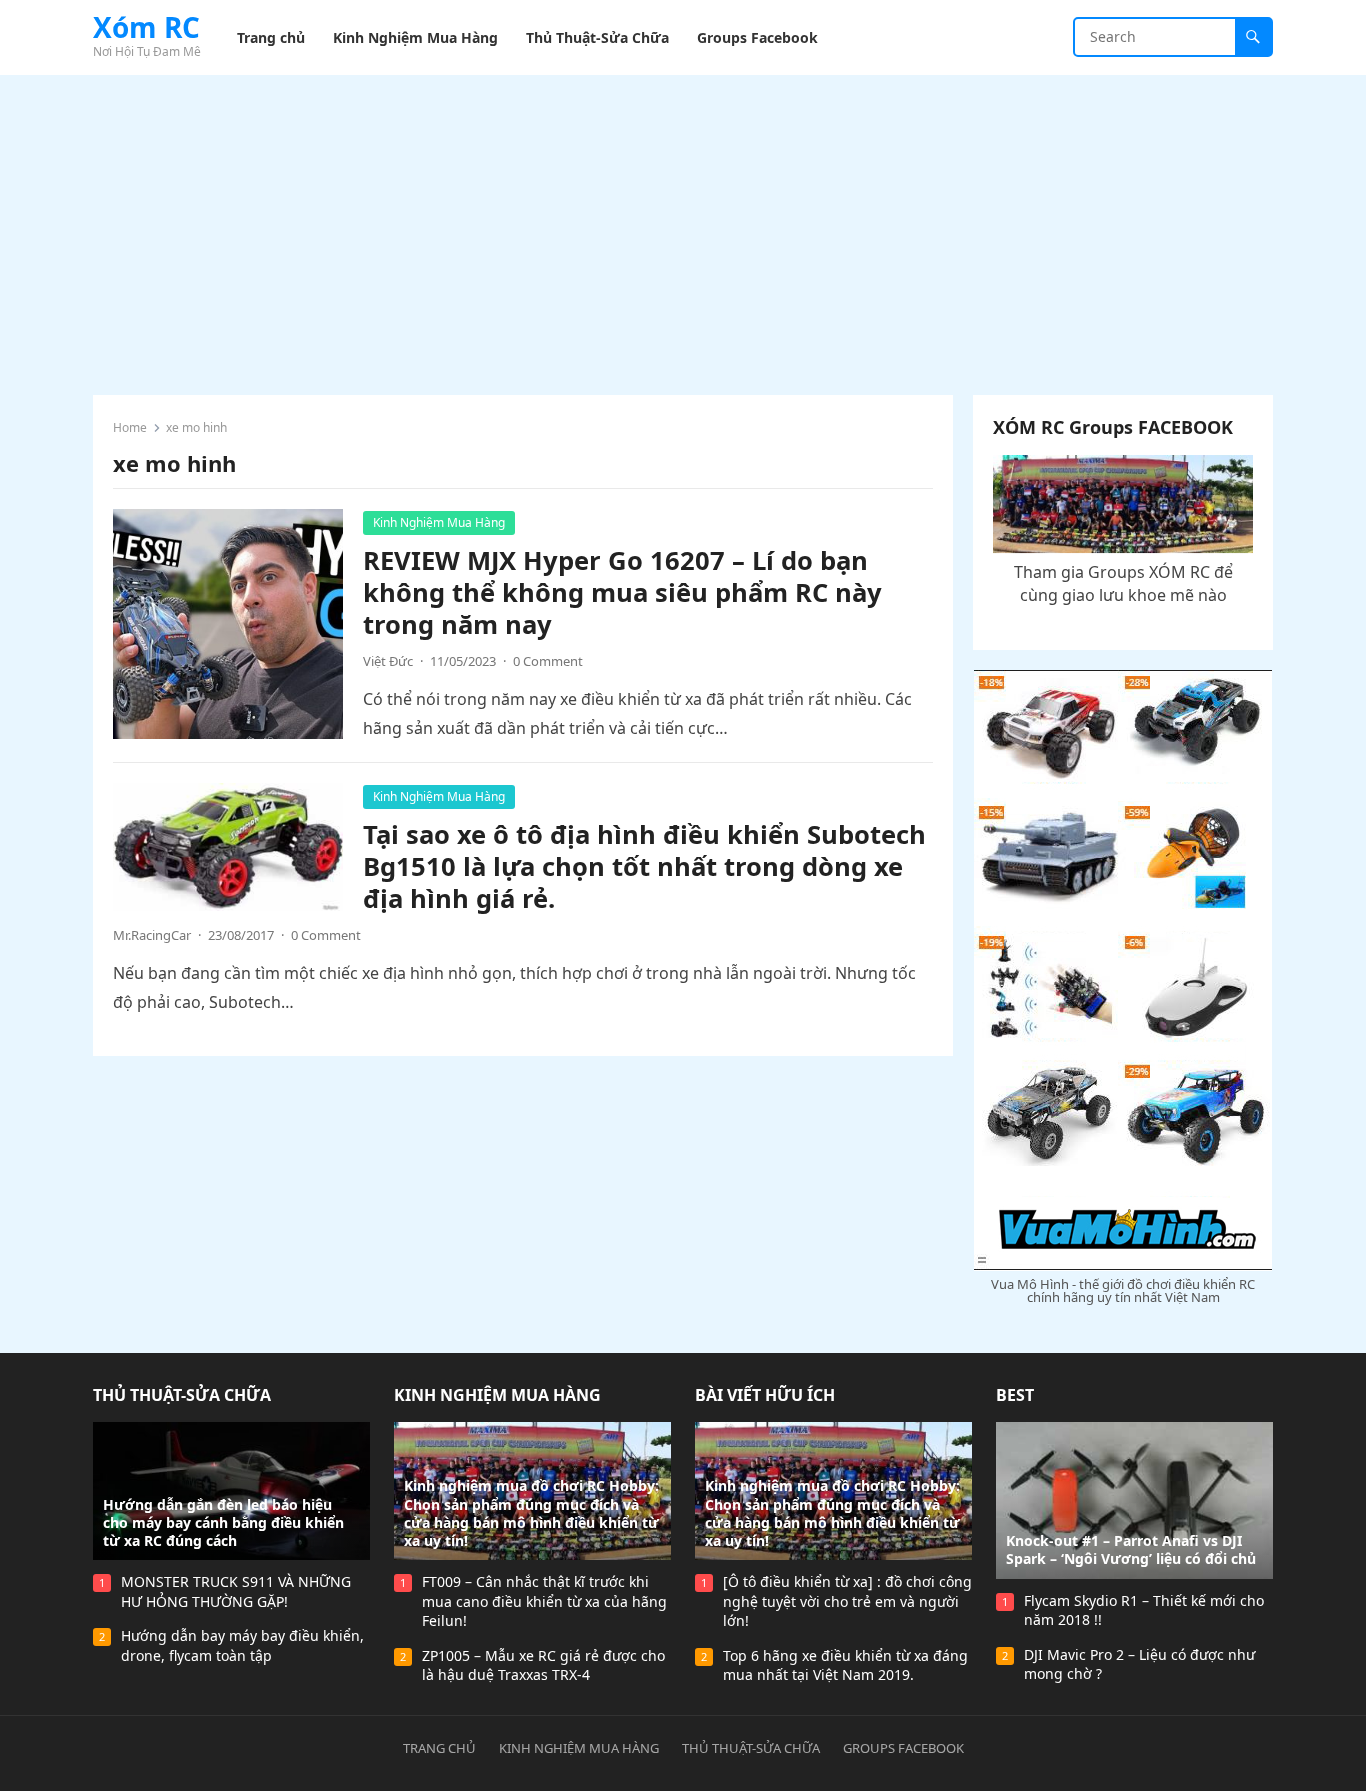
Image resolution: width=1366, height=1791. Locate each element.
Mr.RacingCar (152, 935)
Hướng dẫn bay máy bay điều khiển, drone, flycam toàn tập (242, 1645)
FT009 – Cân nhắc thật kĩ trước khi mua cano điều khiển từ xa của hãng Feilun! (544, 1601)
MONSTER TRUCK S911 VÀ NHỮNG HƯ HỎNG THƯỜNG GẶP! (236, 1591)
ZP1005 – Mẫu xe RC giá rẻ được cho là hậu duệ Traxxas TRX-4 (543, 1665)
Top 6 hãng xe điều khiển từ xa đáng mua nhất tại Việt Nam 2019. (845, 1665)
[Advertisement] (683, 225)
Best (1015, 1395)
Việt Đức (388, 661)
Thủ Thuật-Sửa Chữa (182, 1395)
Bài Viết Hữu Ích (765, 1395)
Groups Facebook (903, 1748)
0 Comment (548, 661)
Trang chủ (439, 1748)
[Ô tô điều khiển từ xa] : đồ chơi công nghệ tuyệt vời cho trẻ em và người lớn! (847, 1601)
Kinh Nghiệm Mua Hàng (439, 522)
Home (130, 427)
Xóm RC (146, 27)
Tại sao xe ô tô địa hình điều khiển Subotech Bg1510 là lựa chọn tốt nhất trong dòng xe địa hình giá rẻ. (644, 866)
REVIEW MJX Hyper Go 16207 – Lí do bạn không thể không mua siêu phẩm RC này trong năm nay (622, 592)
